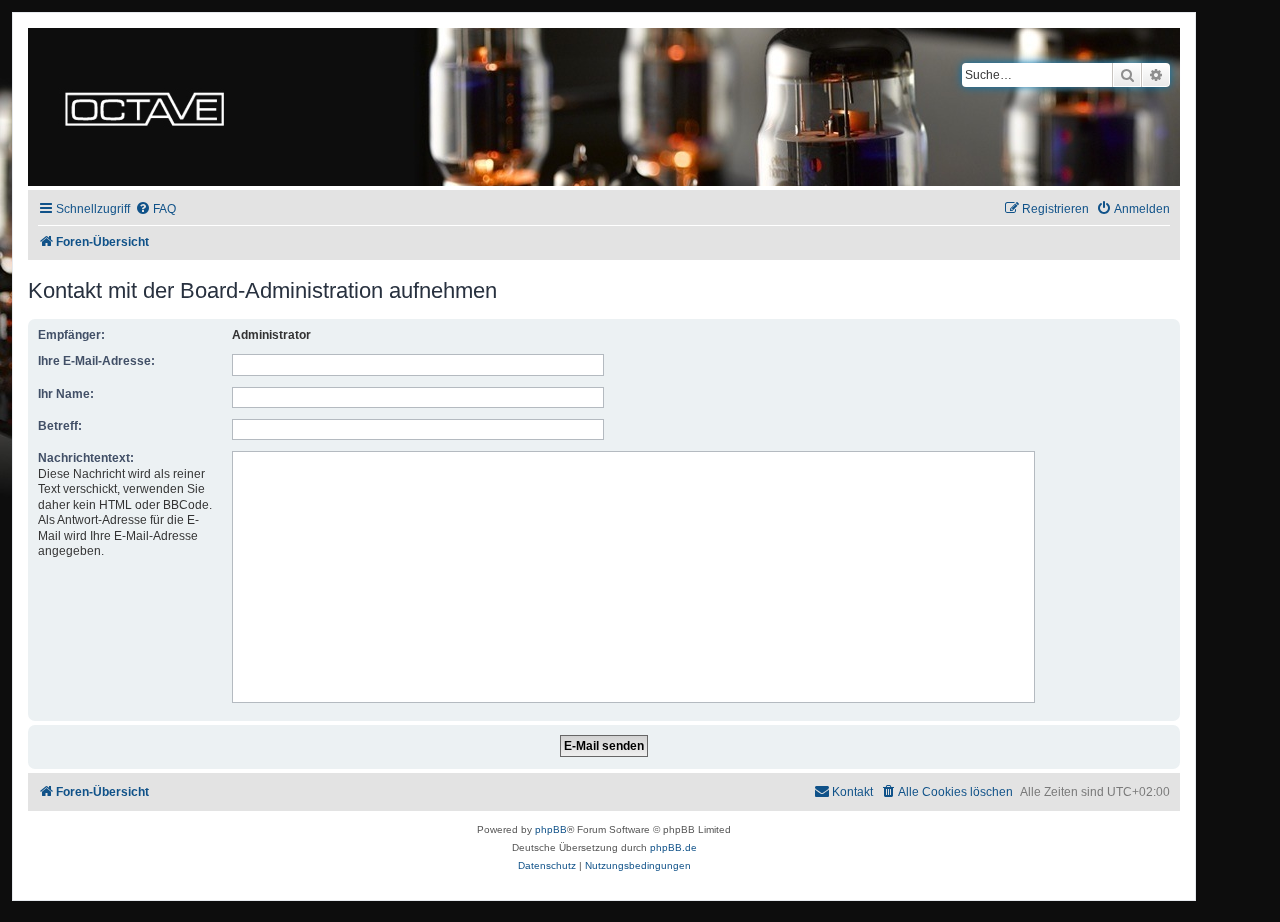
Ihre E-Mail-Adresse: (96, 361)
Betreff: (60, 426)
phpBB (551, 829)
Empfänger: (71, 335)
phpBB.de (673, 847)
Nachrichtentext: (86, 458)
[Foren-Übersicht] (144, 107)
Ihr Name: (66, 394)
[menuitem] (155, 209)
